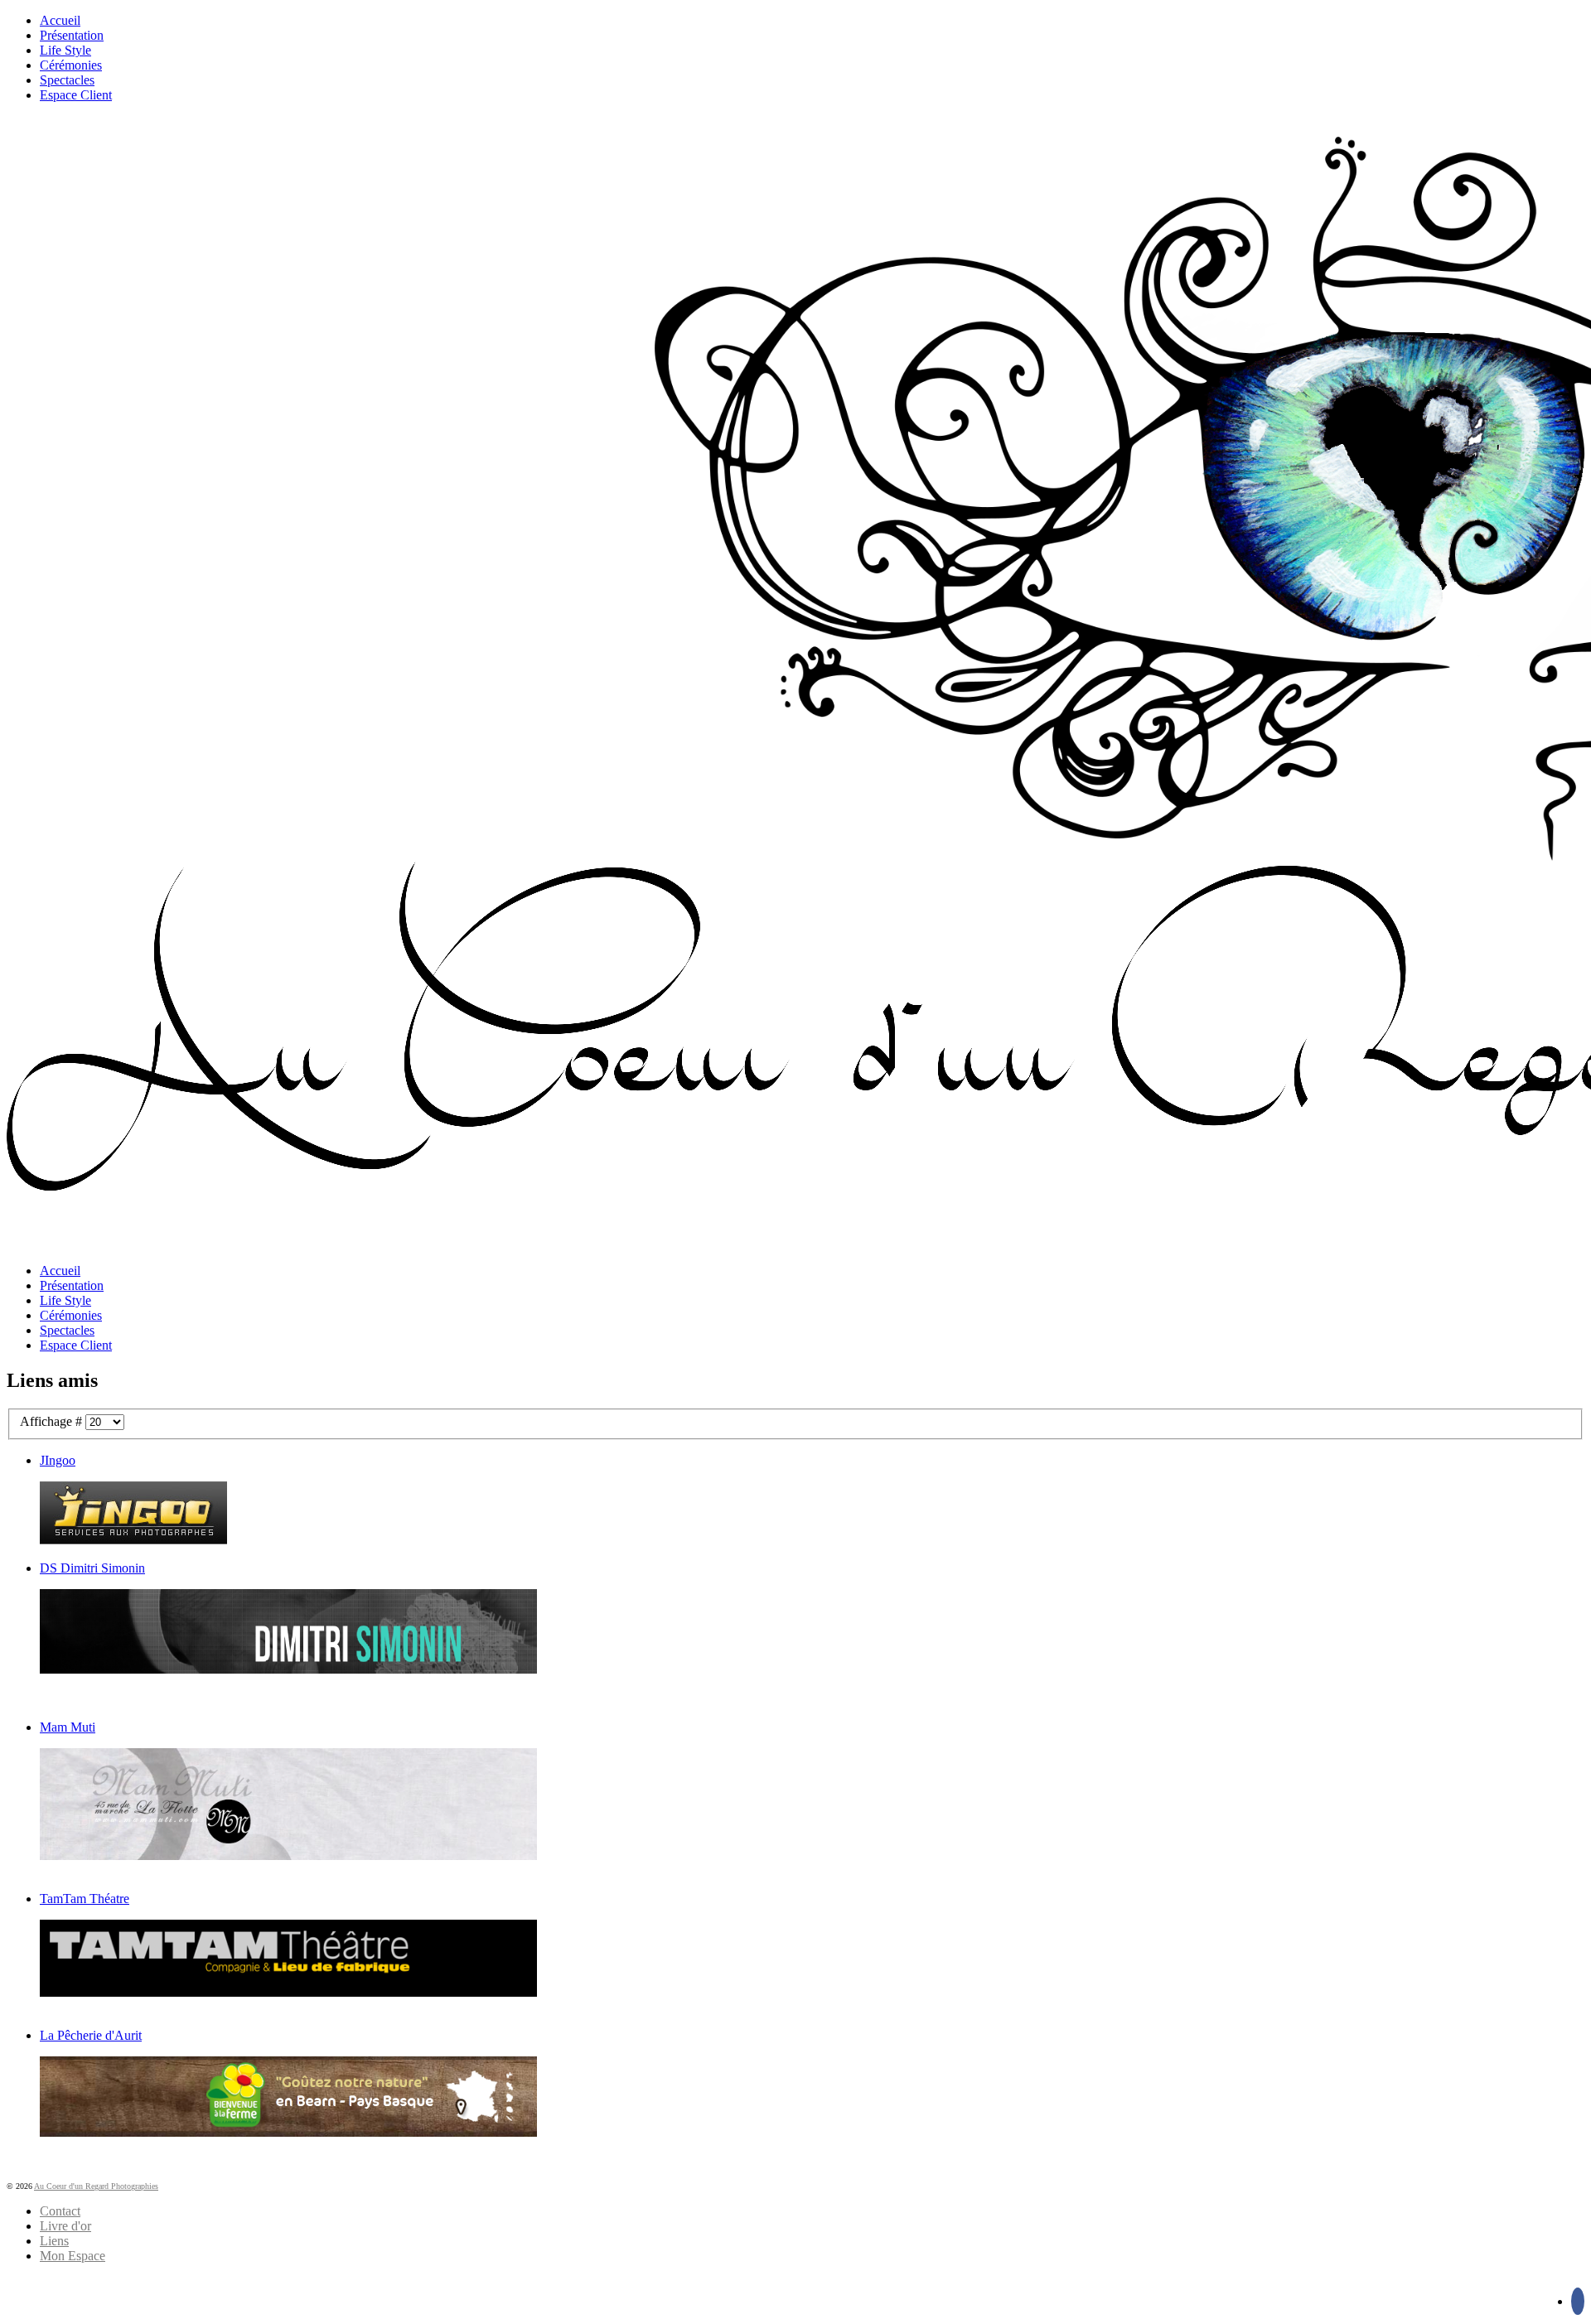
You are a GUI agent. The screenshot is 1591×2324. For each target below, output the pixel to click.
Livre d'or (65, 2226)
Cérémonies (71, 65)
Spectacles (67, 80)
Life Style (65, 50)
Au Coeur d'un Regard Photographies (96, 2186)
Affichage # (53, 1421)
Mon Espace (73, 2256)
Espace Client (76, 95)
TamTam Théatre (85, 1899)
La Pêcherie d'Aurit (91, 2035)
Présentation (72, 35)
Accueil (60, 20)
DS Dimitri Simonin (92, 1568)
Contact (60, 2211)
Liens (54, 2241)
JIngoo (58, 1460)
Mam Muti (68, 1727)
